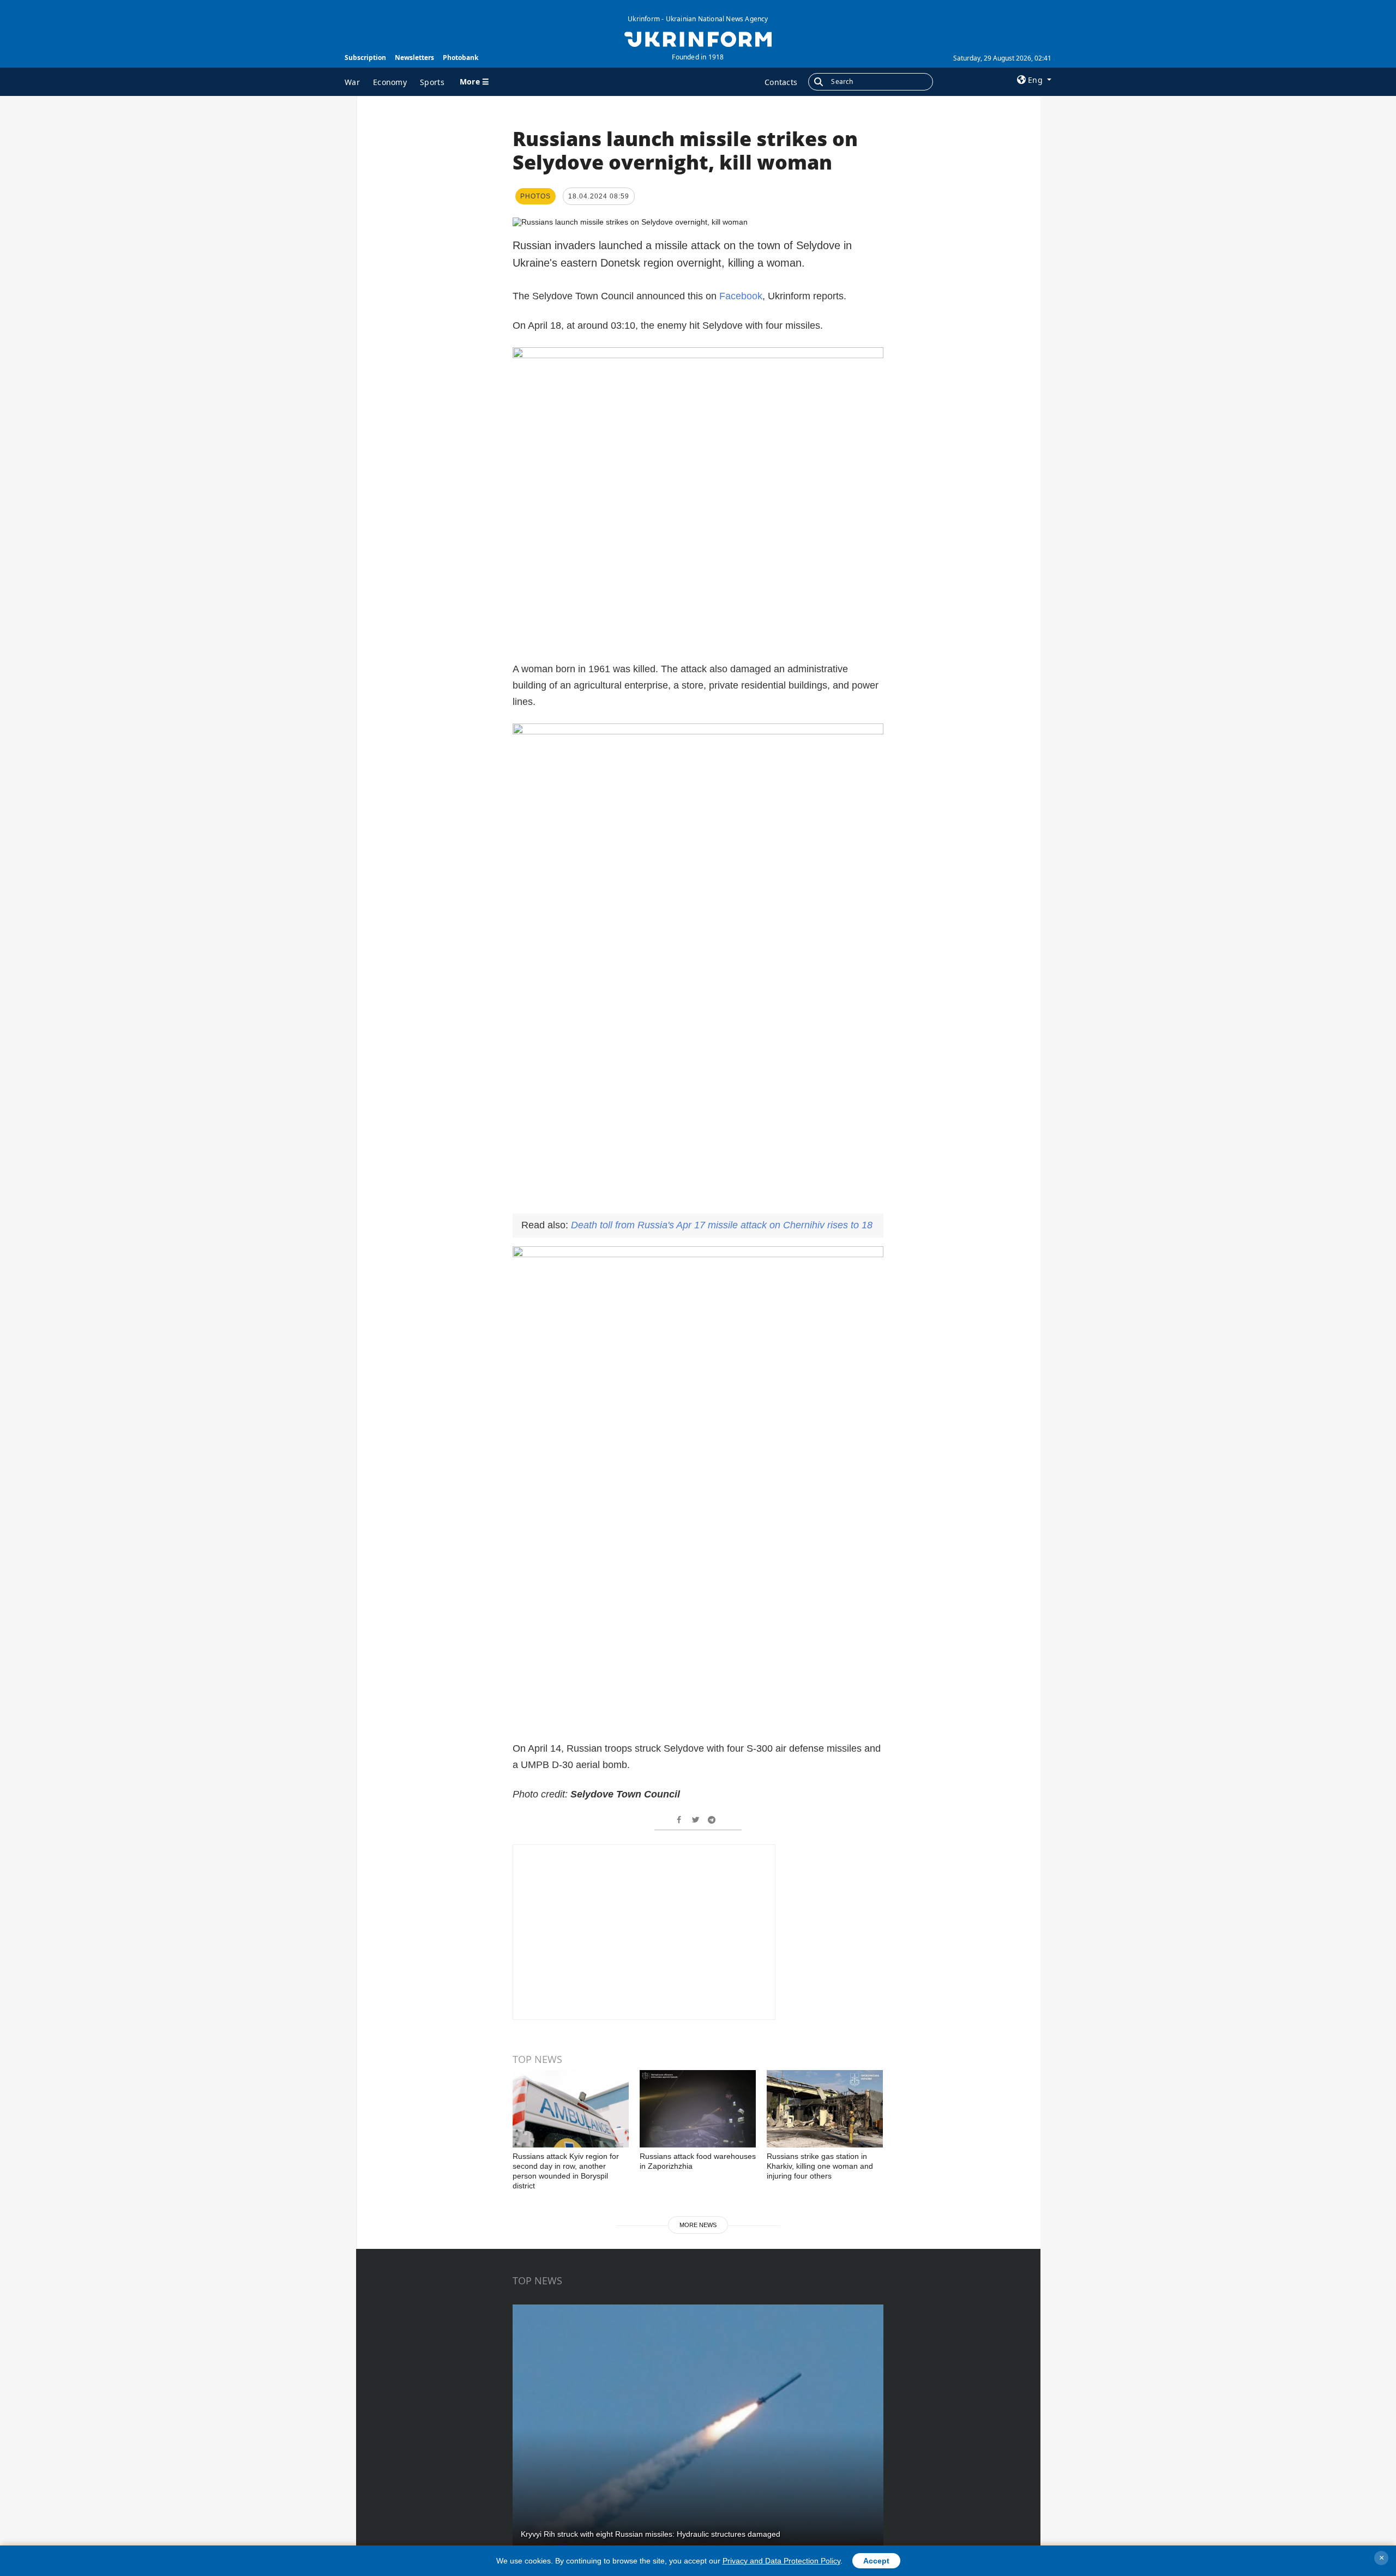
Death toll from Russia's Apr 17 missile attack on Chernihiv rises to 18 (722, 1225)
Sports (432, 82)
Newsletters (414, 58)
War (352, 82)
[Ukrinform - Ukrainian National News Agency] (698, 38)
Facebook (741, 296)
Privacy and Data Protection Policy (781, 2561)
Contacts (781, 82)
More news (698, 2225)
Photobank (461, 58)
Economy (390, 82)
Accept (876, 2561)
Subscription (365, 58)
